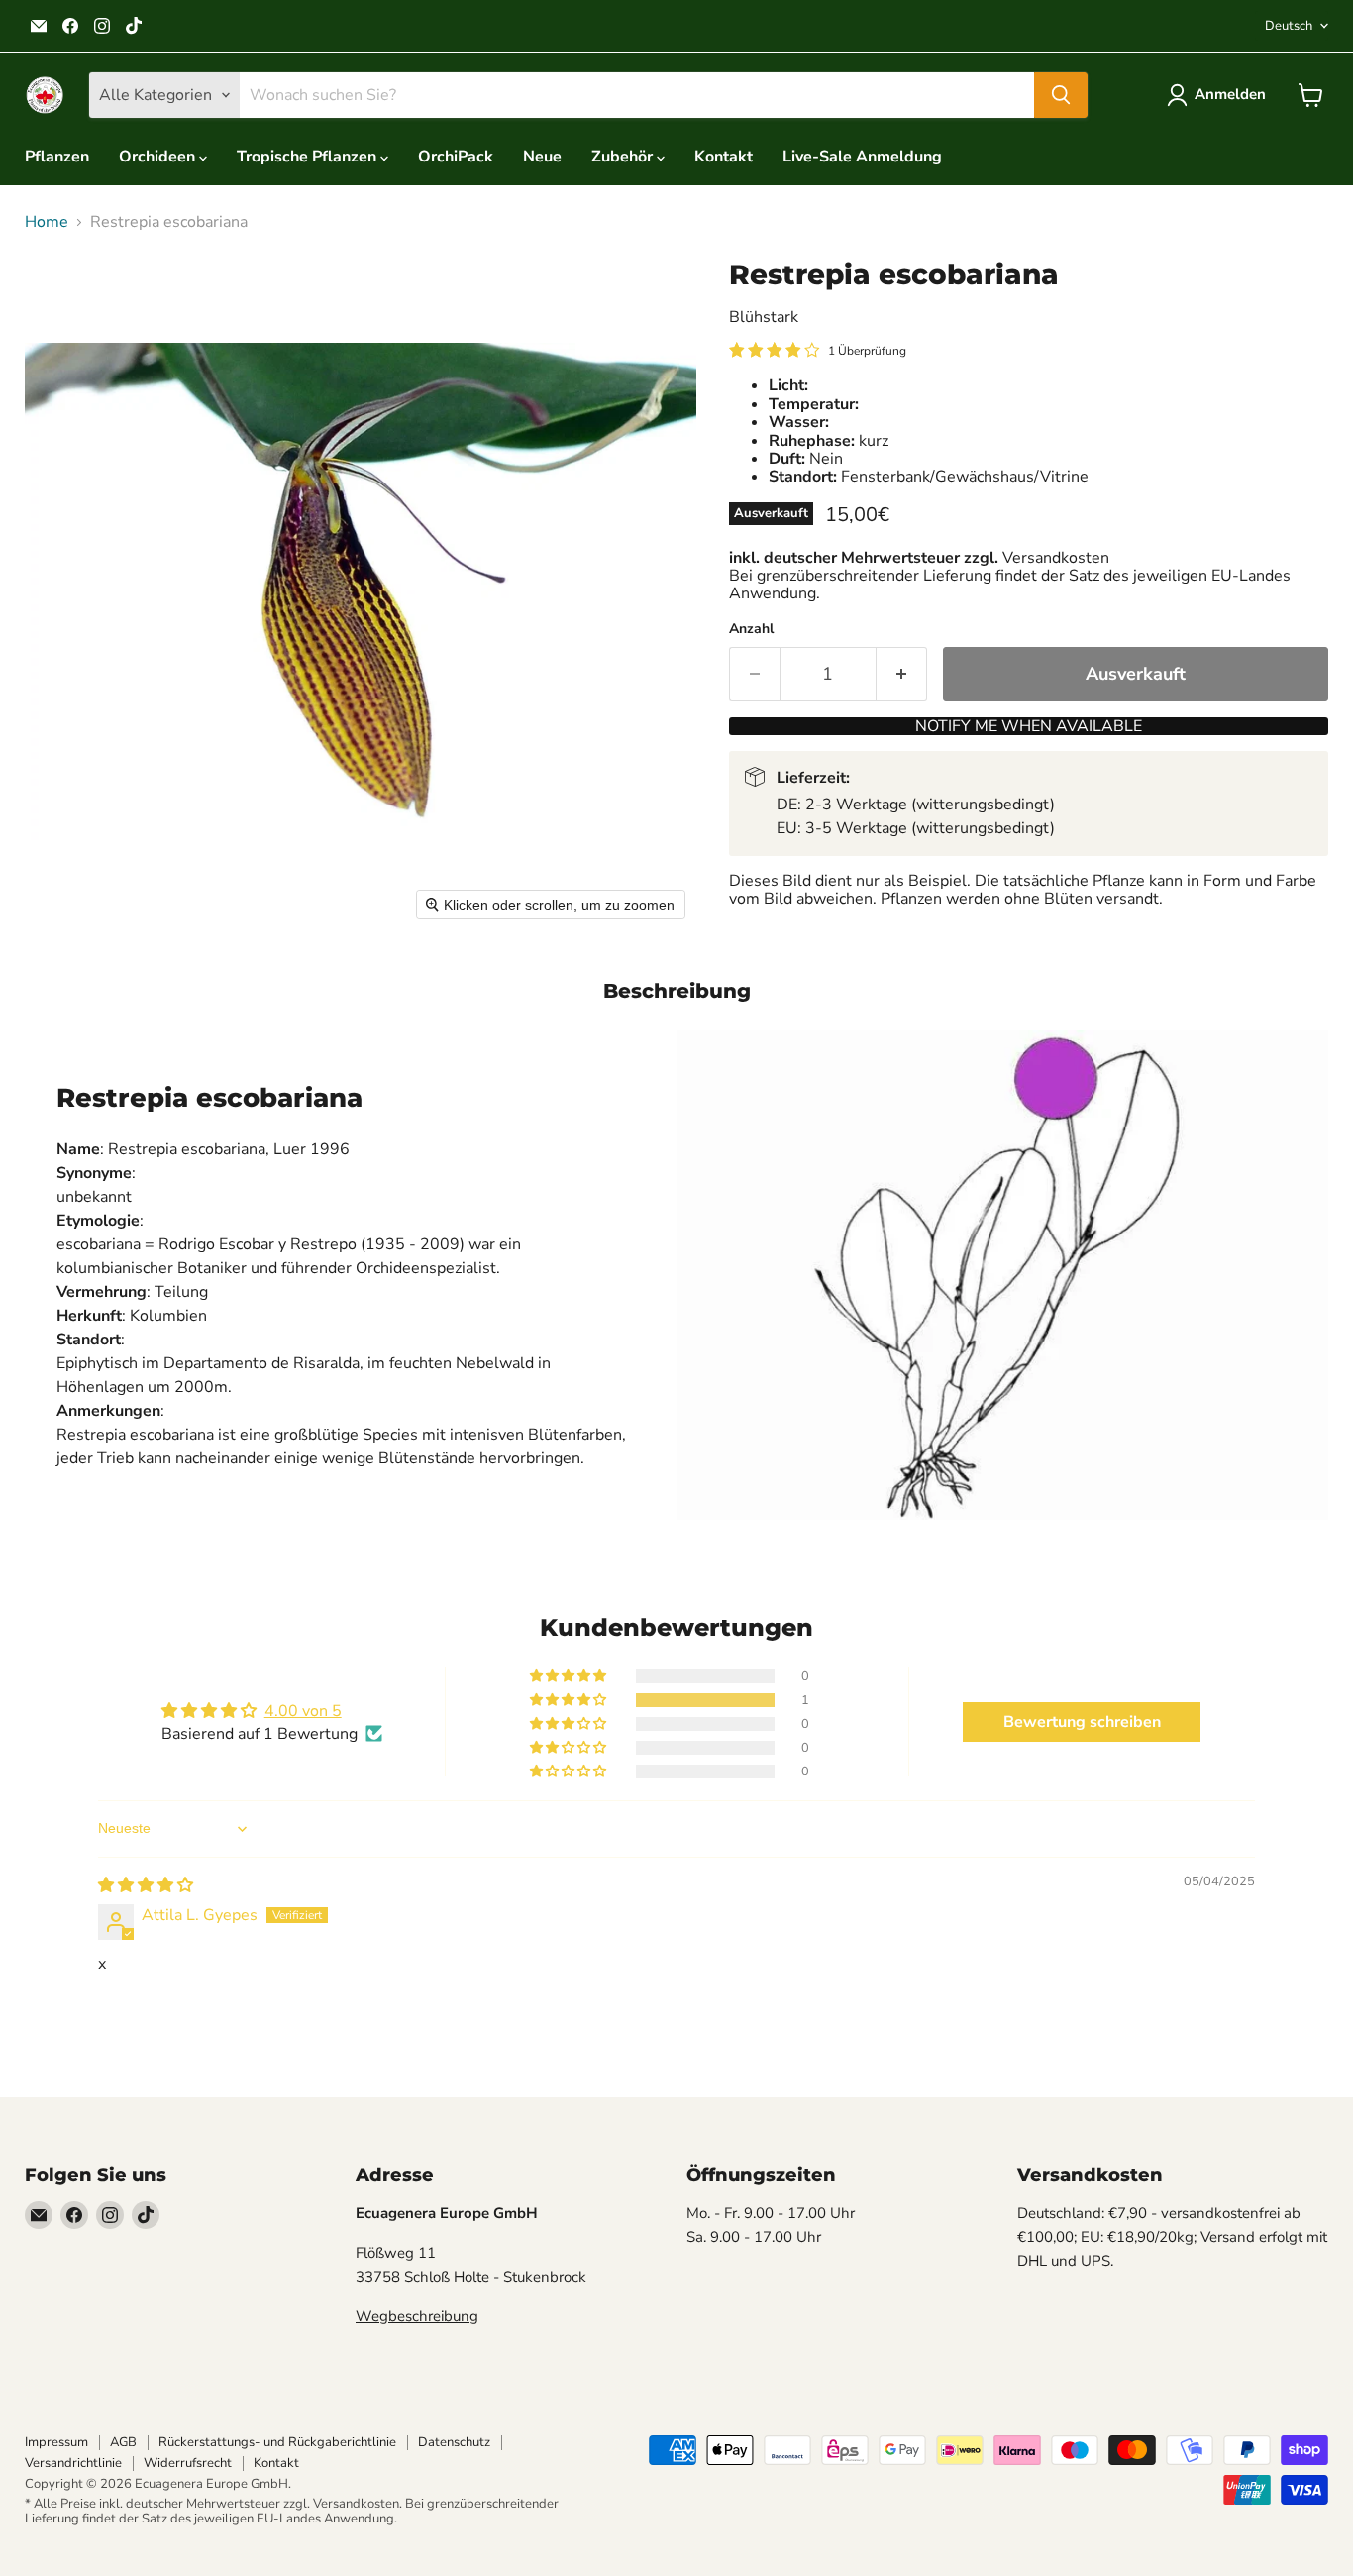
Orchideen (159, 157)
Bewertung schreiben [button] (1082, 1722)
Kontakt (724, 157)
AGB (123, 2442)
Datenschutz (454, 2442)
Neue (542, 157)
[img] (146, 1885)
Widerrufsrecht (188, 2463)
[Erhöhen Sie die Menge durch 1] (902, 674)
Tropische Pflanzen (309, 157)
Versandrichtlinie (73, 2463)
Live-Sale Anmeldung (862, 157)
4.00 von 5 (303, 1711)
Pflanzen (57, 157)
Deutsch (1289, 26)
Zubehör (624, 157)
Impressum (56, 2442)
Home (47, 222)
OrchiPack (456, 157)
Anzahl (751, 629)
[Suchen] (1061, 95)
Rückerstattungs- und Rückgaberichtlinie (277, 2442)
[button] (1220, 95)
